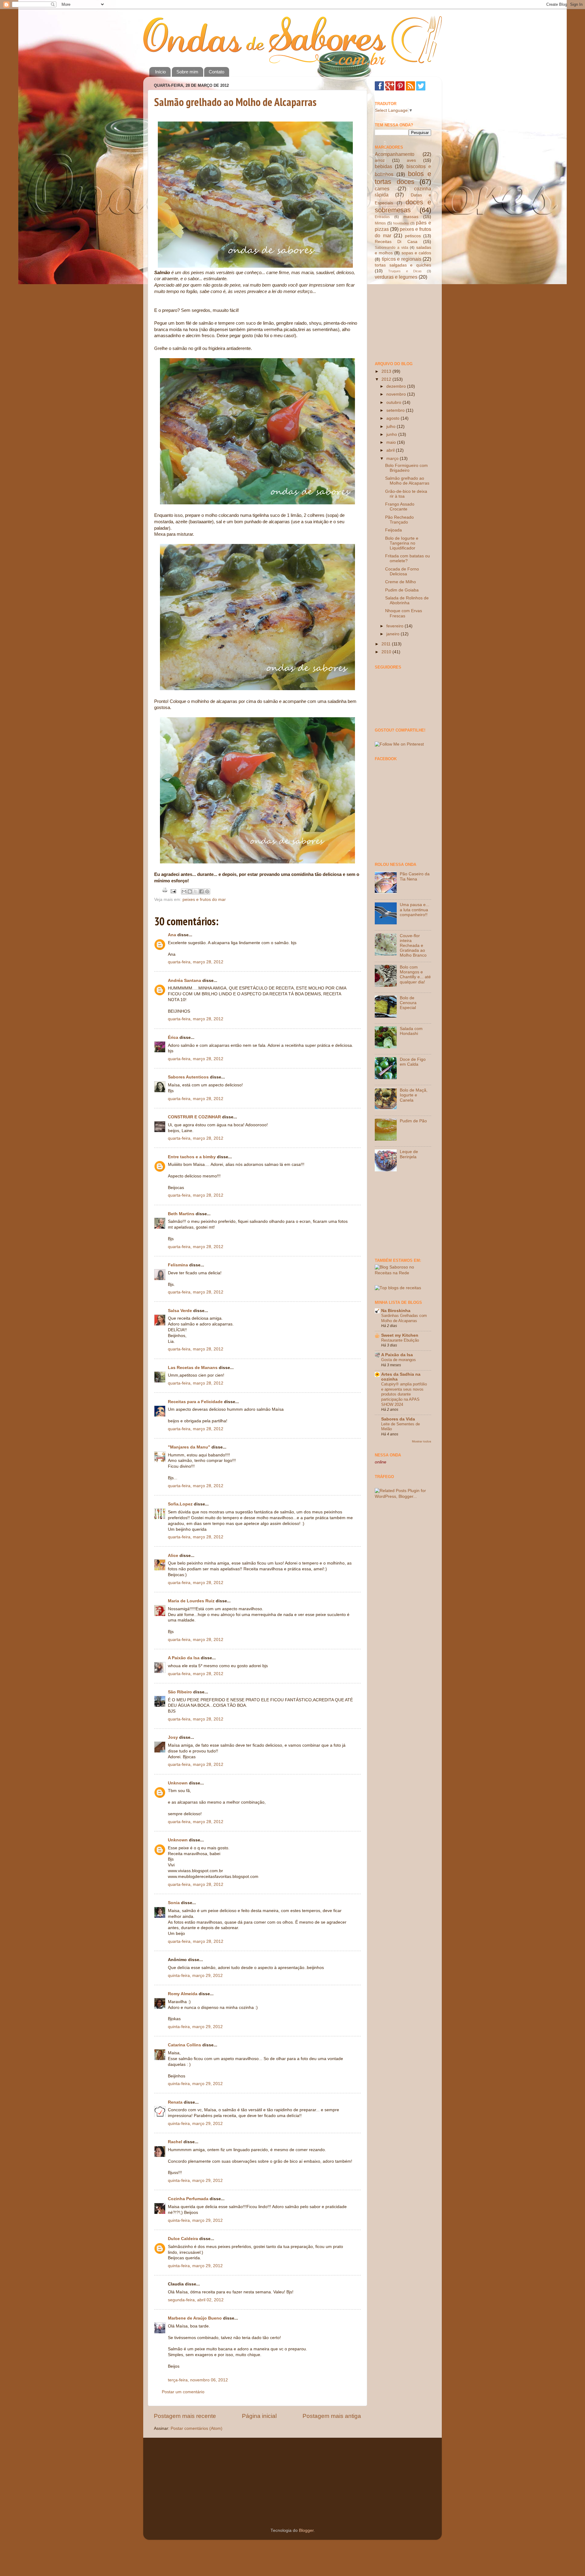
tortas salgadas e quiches (403, 265)
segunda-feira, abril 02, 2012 (196, 2300)
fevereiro (395, 626)
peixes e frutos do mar (204, 900)
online (381, 1462)
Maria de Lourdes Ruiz (191, 1601)
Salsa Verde (180, 1311)
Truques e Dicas (405, 271)
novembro (397, 394)
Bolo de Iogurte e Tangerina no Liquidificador (402, 543)
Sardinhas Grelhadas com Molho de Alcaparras (404, 1318)
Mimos (380, 223)
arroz (380, 160)
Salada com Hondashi (411, 1031)
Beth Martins (181, 1214)
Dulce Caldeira (183, 2239)
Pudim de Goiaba (402, 590)
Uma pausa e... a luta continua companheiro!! (415, 910)
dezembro (397, 386)
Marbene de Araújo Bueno (195, 2318)
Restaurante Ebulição (400, 1340)
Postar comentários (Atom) (197, 2428)
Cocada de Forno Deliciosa (402, 572)
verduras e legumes (396, 277)
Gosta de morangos (399, 1360)
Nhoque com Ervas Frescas (404, 613)
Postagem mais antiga (332, 2416)
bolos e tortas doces (403, 178)
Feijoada (394, 530)
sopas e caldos (416, 253)
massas (411, 217)
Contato (216, 72)
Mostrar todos (422, 1441)
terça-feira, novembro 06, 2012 (198, 2380)
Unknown (178, 1783)
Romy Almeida (183, 1994)
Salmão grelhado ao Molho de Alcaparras (235, 102)
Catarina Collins (185, 2045)
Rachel (175, 2142)
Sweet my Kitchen (400, 1335)
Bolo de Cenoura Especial (408, 1003)
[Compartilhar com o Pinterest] (207, 891)
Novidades (401, 223)
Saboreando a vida (392, 248)
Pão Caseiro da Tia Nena (415, 876)
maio (392, 442)
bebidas (383, 166)
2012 (387, 379)
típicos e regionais (402, 259)
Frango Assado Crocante (400, 507)
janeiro (394, 634)
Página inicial (259, 2416)
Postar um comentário (183, 2392)
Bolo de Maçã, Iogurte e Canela (414, 1095)
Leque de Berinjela (409, 1154)
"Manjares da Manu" (189, 1447)
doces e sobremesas (403, 206)
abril (391, 450)
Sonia (174, 1903)
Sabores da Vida (398, 1419)
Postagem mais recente (185, 2416)
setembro (396, 410)
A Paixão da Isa (184, 1658)
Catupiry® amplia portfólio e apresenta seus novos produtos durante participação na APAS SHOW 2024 (404, 1394)
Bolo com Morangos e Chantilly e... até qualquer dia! (415, 975)
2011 (387, 644)
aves (411, 160)
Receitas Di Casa (396, 242)
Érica (173, 1037)
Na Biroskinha (396, 1311)
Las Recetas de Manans (193, 1368)
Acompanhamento (395, 154)
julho (392, 427)
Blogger (306, 2530)
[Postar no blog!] (190, 891)
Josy (173, 1737)
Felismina (178, 1265)
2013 (387, 371)
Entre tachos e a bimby (192, 1157)
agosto (394, 418)
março (393, 459)
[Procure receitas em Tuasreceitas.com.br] (398, 1288)
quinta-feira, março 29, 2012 (195, 1976)
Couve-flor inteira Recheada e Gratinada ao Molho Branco (413, 946)
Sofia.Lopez (180, 1504)
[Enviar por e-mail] (184, 891)
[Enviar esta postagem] (173, 891)
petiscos (413, 236)
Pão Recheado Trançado (399, 520)
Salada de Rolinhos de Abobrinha (407, 600)
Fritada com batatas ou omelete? (408, 558)
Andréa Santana (184, 981)
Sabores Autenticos (188, 1077)
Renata (175, 2102)
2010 (387, 652)
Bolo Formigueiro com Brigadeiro (406, 468)
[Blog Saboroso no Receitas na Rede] (403, 1273)
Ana (172, 935)
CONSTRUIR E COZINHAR (194, 1117)
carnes (382, 189)
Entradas (382, 217)
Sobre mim (187, 72)
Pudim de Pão (413, 1121)
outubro (394, 402)
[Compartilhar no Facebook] (201, 891)
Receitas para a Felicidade (195, 1402)
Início (160, 72)
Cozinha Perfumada (188, 2199)
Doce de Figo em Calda (413, 1062)
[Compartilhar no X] (196, 891)
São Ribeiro (180, 1692)
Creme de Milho (401, 582)
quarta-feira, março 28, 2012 (196, 962)
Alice (173, 1556)
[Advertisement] (405, 320)
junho (392, 434)
